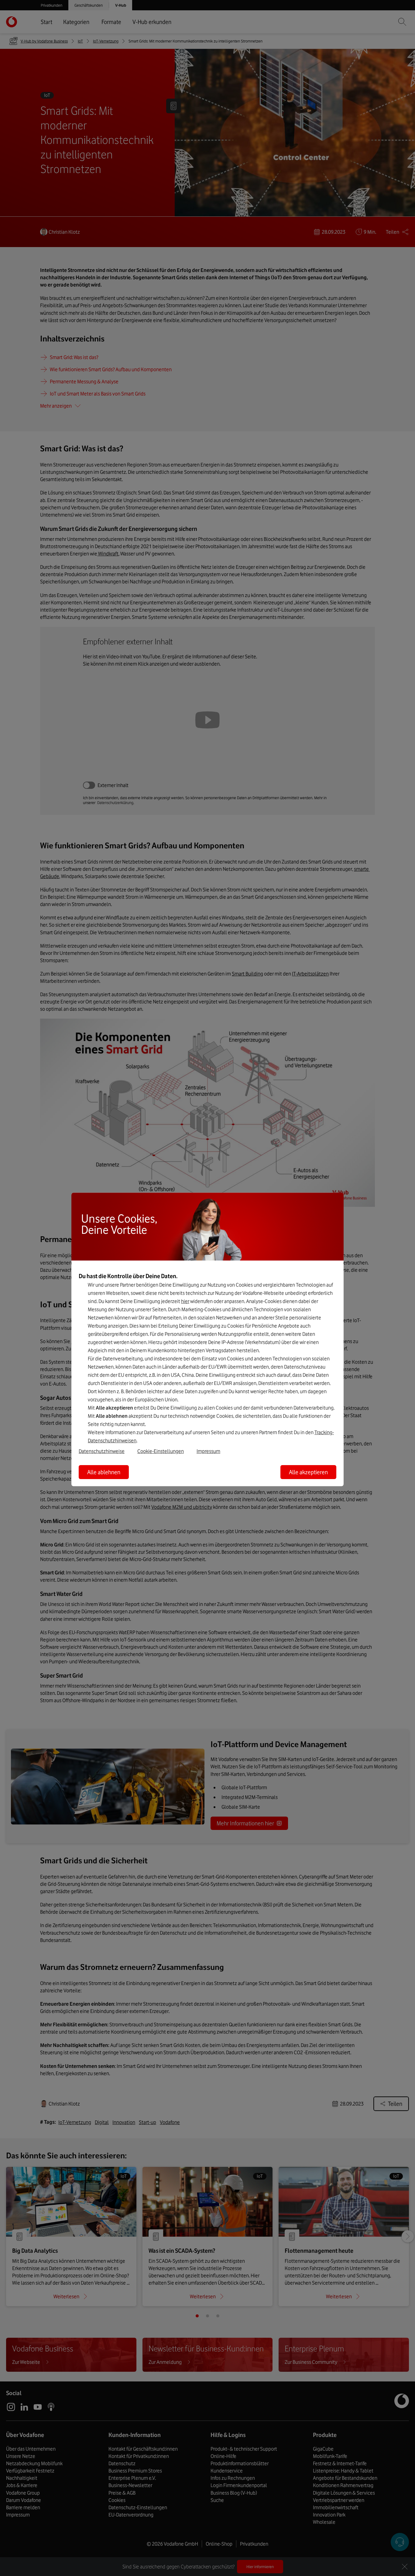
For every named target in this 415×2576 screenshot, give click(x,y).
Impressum (208, 1451)
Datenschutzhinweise (102, 1451)
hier (185, 1301)
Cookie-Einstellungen (161, 1451)
